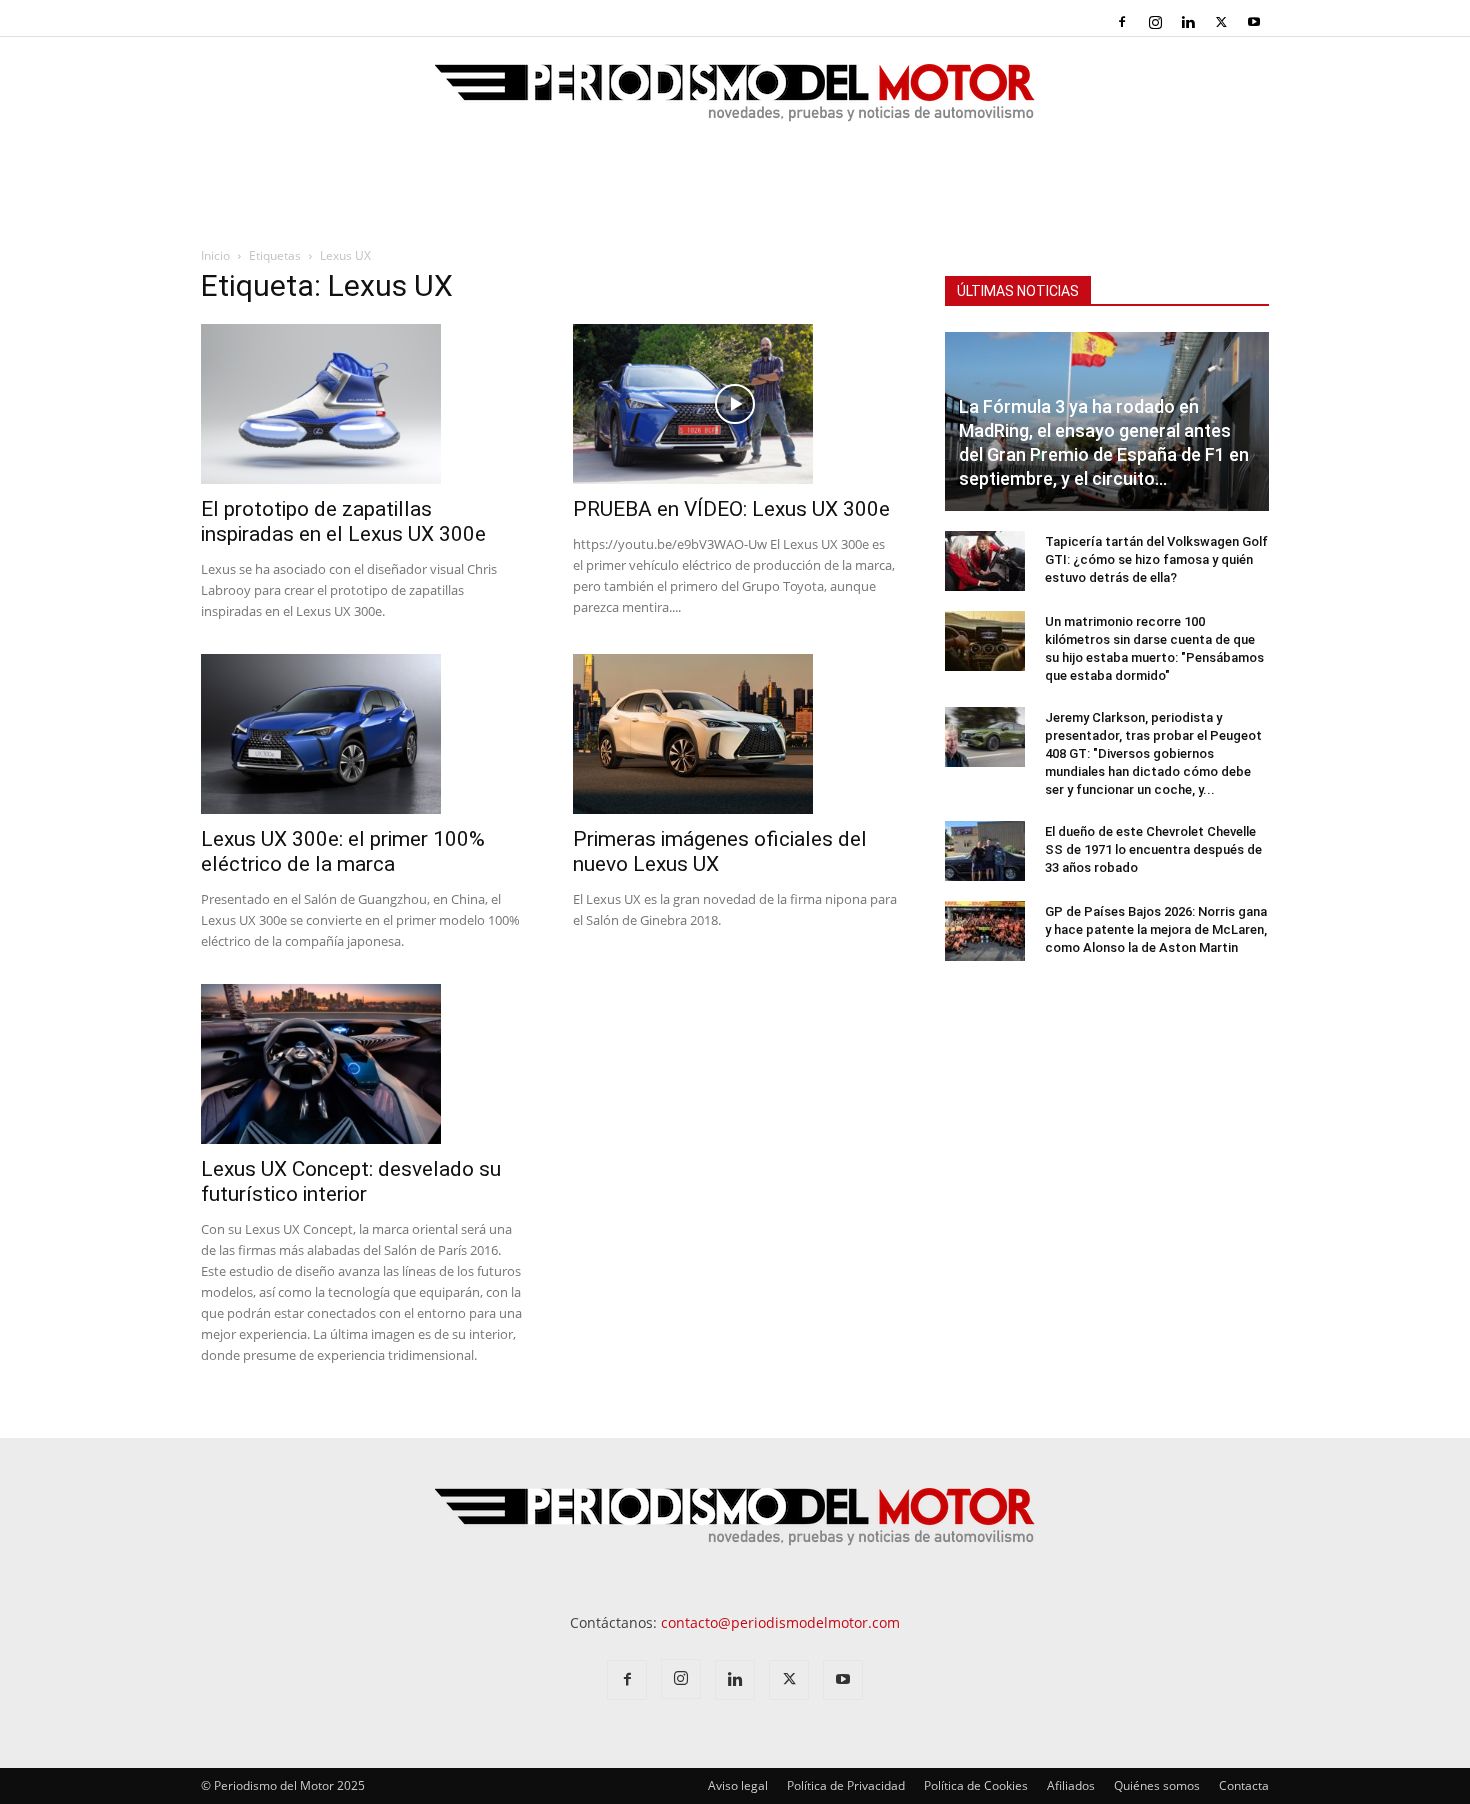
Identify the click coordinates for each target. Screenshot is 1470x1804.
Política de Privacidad (846, 1785)
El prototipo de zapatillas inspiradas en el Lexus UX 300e (343, 521)
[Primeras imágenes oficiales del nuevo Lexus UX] (735, 734)
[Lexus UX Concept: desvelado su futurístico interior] (363, 1064)
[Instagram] (1155, 22)
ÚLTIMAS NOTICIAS (1018, 291)
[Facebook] (1122, 22)
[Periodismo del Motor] (735, 103)
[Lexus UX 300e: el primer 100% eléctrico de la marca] (363, 734)
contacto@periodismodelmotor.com (780, 1622)
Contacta (1244, 1785)
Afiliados (1071, 1785)
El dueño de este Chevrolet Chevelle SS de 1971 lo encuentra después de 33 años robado (1153, 849)
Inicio (215, 255)
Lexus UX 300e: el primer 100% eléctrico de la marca (343, 851)
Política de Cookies (976, 1785)
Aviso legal (738, 1785)
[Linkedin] (1188, 22)
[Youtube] (1254, 22)
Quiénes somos (1157, 1785)
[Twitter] (1221, 22)
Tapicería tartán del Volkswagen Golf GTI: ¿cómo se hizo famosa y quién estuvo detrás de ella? (1156, 559)
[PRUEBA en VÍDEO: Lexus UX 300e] (735, 404)
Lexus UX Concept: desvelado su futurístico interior (351, 1181)
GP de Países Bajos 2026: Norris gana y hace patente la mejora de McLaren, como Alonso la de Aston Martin (1156, 929)
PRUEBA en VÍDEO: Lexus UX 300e (731, 509)
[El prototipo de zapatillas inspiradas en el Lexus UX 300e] (363, 404)
